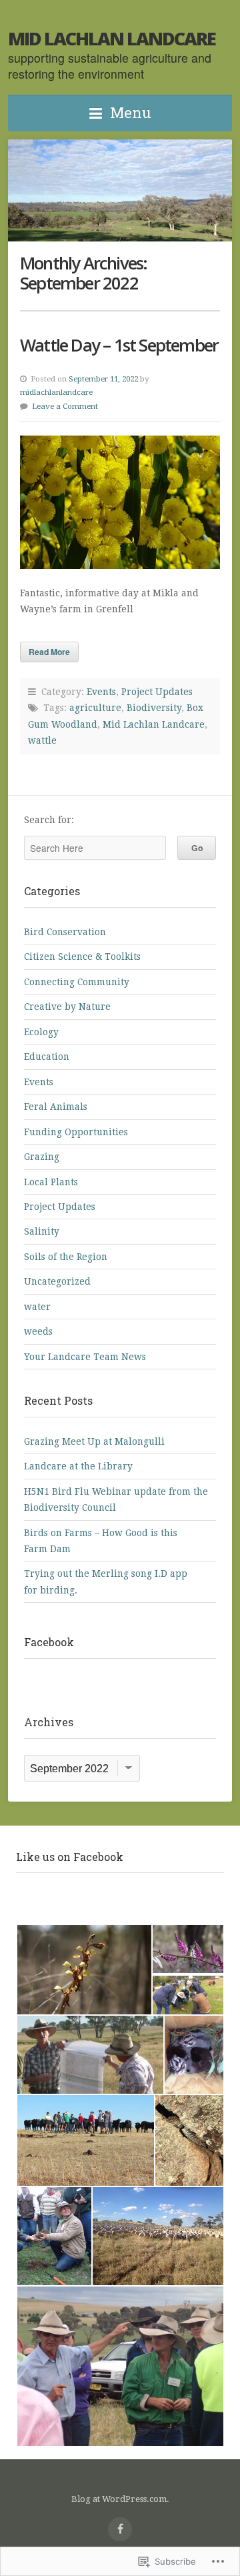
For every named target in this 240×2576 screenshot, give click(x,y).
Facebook (49, 1642)
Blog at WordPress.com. (120, 2499)
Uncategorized (57, 1281)
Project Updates (157, 692)
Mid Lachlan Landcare (112, 38)
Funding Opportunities (76, 1132)
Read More (49, 652)
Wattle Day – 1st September (119, 345)
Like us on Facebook (70, 1857)
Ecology (41, 1032)
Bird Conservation (65, 932)
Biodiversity (154, 708)
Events (101, 692)
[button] (84, 1970)
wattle (42, 740)
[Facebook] (120, 2529)
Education (47, 1057)
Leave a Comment (65, 406)
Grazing (42, 1157)
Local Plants (51, 1182)
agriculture (95, 708)
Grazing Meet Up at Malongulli (94, 1441)
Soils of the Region (66, 1257)
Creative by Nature (67, 1007)
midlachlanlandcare (56, 392)
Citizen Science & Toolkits (82, 956)
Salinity (42, 1231)
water (37, 1307)
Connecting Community (77, 982)
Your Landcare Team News (85, 1357)
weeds (38, 1331)
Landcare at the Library (78, 1466)
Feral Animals (56, 1107)
